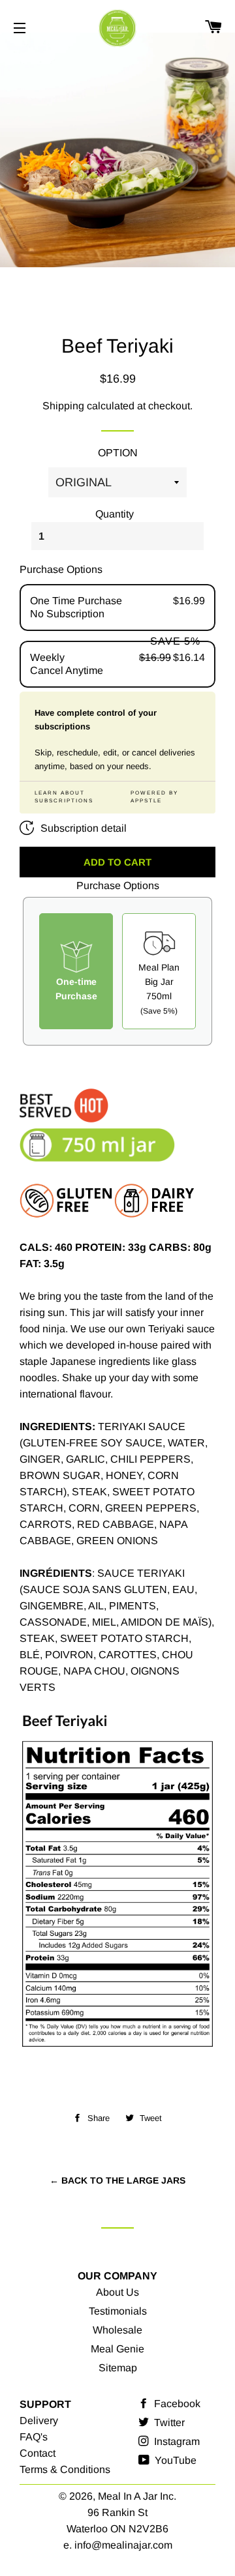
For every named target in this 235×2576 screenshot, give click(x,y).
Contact (38, 2453)
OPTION (118, 453)
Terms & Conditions (65, 2469)
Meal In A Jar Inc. (137, 2496)
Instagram (176, 2441)
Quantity (115, 514)
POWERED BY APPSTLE (154, 797)
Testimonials (118, 2311)
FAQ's (34, 2437)
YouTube (174, 2460)
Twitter (168, 2422)
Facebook (176, 2404)
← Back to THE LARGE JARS (117, 2180)
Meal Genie (117, 2349)
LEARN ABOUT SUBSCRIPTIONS (64, 797)
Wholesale (117, 2330)
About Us (117, 2292)
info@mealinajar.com (123, 2545)
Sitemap (118, 2368)
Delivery (39, 2421)
